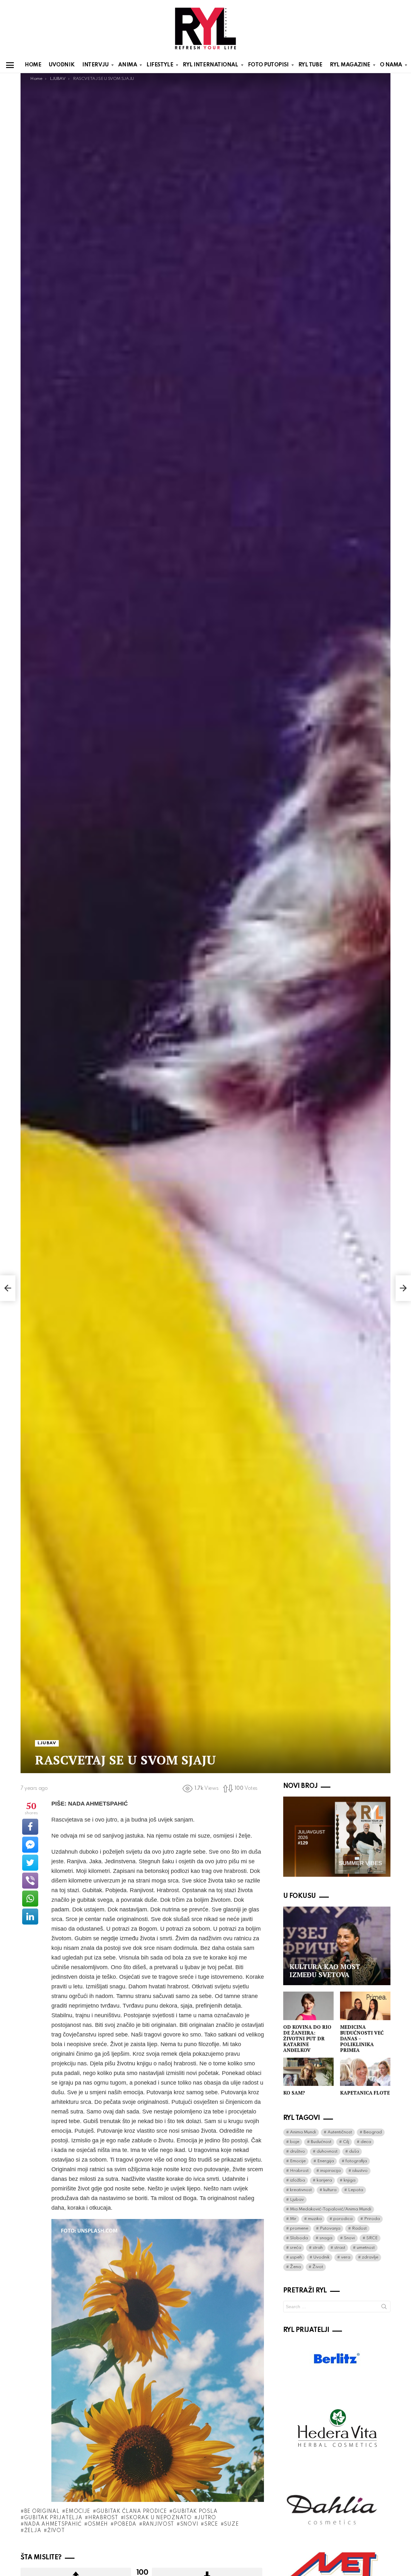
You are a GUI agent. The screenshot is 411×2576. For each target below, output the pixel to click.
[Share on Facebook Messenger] (30, 1845)
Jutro (207, 2518)
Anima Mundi (303, 2132)
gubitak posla (195, 2512)
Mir (293, 2219)
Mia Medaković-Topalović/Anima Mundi (331, 2209)
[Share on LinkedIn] (30, 1917)
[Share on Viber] (30, 1881)
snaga (326, 2238)
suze (231, 2524)
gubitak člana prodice (131, 2512)
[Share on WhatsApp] (30, 1899)
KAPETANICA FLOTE (365, 2093)
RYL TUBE (310, 65)
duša (354, 2151)
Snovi (189, 2524)
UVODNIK (62, 65)
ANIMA (127, 65)
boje (295, 2142)
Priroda (372, 2219)
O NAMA (391, 65)
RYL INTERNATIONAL (210, 65)
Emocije (78, 2512)
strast (340, 2248)
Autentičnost (340, 2132)
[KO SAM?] (308, 2072)
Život (56, 2531)
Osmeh (98, 2524)
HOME (33, 65)
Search (384, 2308)
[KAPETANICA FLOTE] (365, 2072)
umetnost (366, 2248)
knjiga (350, 2180)
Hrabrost (103, 2518)
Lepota (356, 2190)
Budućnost (321, 2142)
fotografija (356, 2161)
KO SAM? (294, 2093)
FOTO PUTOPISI (268, 65)
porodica (343, 2219)
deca (366, 2142)
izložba (297, 2180)
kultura (330, 2190)
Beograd (373, 2132)
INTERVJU (95, 65)
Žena (295, 2267)
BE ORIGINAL (42, 2512)
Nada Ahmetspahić (53, 2524)
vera (346, 2257)
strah (318, 2248)
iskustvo (360, 2171)
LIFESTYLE (160, 65)
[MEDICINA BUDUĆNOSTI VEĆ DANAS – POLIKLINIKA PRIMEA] (365, 2006)
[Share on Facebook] (30, 1827)
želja (33, 2531)
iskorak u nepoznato (158, 2518)
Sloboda (299, 2238)
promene (299, 2228)
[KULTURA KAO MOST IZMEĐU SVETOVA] (337, 1946)
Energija (326, 2161)
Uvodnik (321, 2257)
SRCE (211, 2524)
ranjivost (158, 2524)
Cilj (346, 2142)
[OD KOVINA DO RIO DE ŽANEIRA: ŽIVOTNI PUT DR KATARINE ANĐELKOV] (308, 2006)
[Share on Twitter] (30, 1863)
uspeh (296, 2257)
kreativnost (301, 2190)
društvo (297, 2151)
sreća (296, 2248)
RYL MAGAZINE (350, 65)
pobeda (125, 2524)
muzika (315, 2219)
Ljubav (297, 2200)
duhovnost (327, 2151)
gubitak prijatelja (53, 2518)
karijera (324, 2180)
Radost (359, 2228)
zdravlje (370, 2257)
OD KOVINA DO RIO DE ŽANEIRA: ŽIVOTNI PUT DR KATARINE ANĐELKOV (307, 2038)
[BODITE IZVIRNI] (8, 1288)
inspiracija (330, 2171)
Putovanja (330, 2228)
